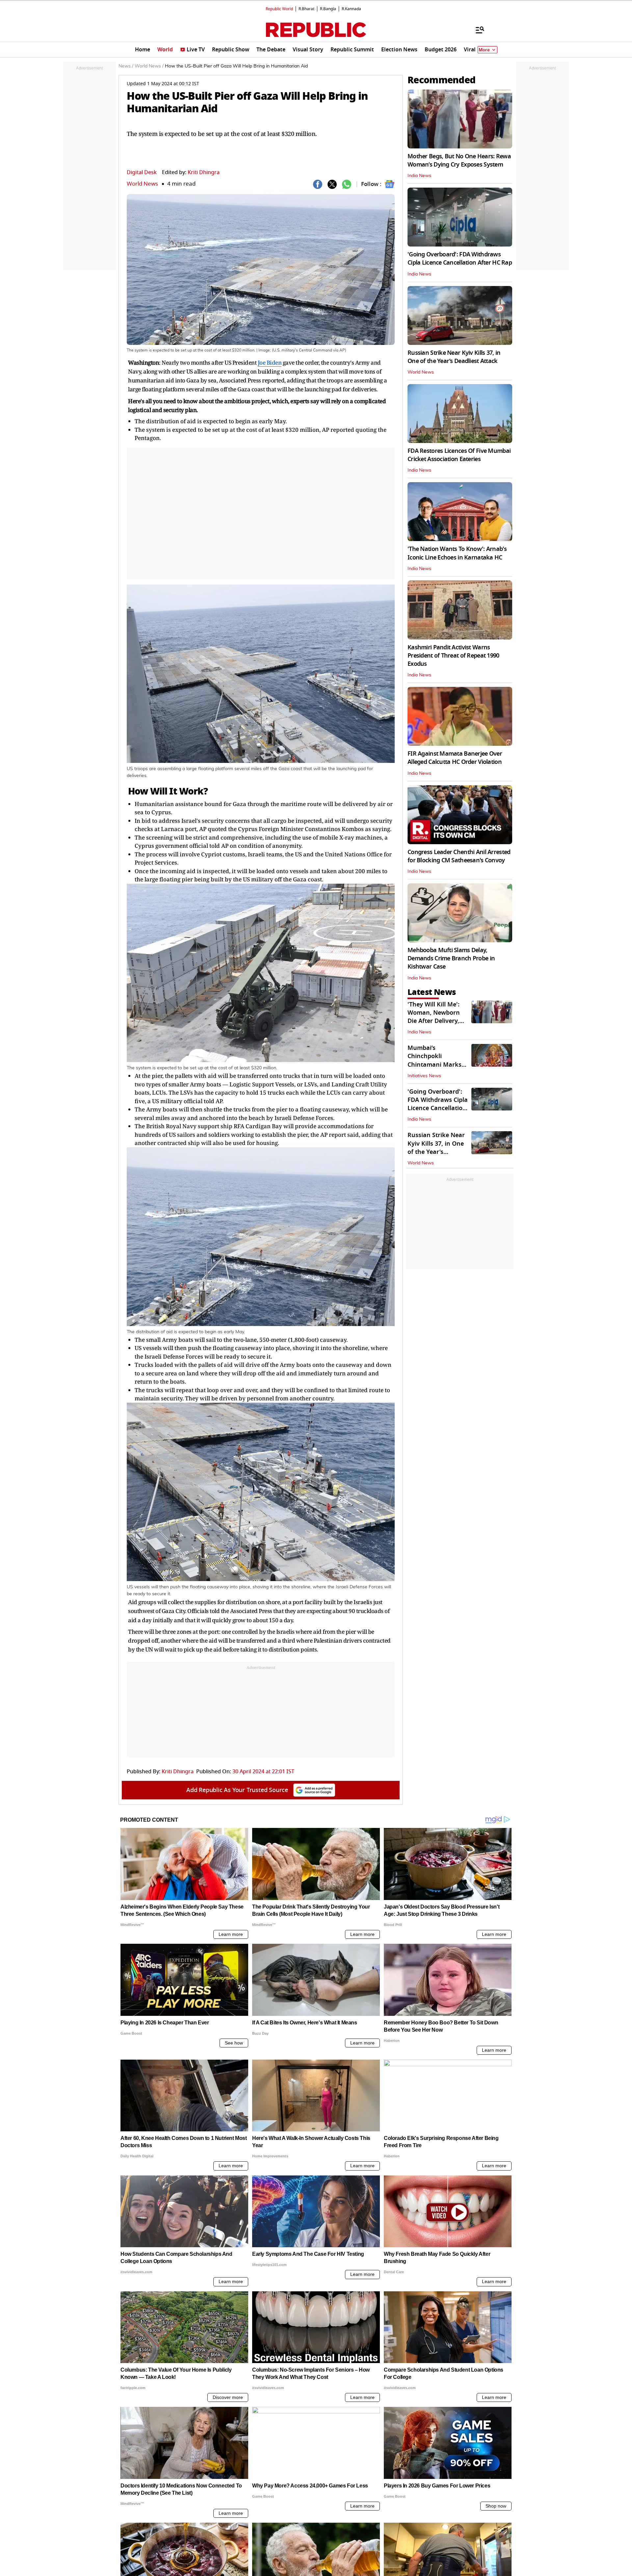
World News (142, 184)
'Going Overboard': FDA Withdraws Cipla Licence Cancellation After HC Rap (460, 259)
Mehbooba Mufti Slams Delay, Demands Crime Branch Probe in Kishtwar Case (451, 958)
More (484, 50)
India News (419, 176)
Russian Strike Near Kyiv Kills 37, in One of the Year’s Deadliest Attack (454, 357)
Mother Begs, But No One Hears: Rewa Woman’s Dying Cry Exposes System (459, 160)
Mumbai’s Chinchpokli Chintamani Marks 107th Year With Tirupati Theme (434, 1065)
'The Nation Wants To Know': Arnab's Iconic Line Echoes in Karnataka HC (457, 553)
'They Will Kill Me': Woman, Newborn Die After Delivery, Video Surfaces (434, 1017)
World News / (149, 66)
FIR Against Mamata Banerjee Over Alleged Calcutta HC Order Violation (455, 758)
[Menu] (477, 30)
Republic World (279, 9)
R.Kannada (351, 9)
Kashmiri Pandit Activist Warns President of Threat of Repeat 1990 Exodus (453, 656)
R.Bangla (328, 9)
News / (126, 66)
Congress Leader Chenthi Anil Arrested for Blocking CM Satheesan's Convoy (459, 856)
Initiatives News (424, 1076)
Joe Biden (270, 363)
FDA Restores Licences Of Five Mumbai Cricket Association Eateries (459, 455)
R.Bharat (306, 9)
